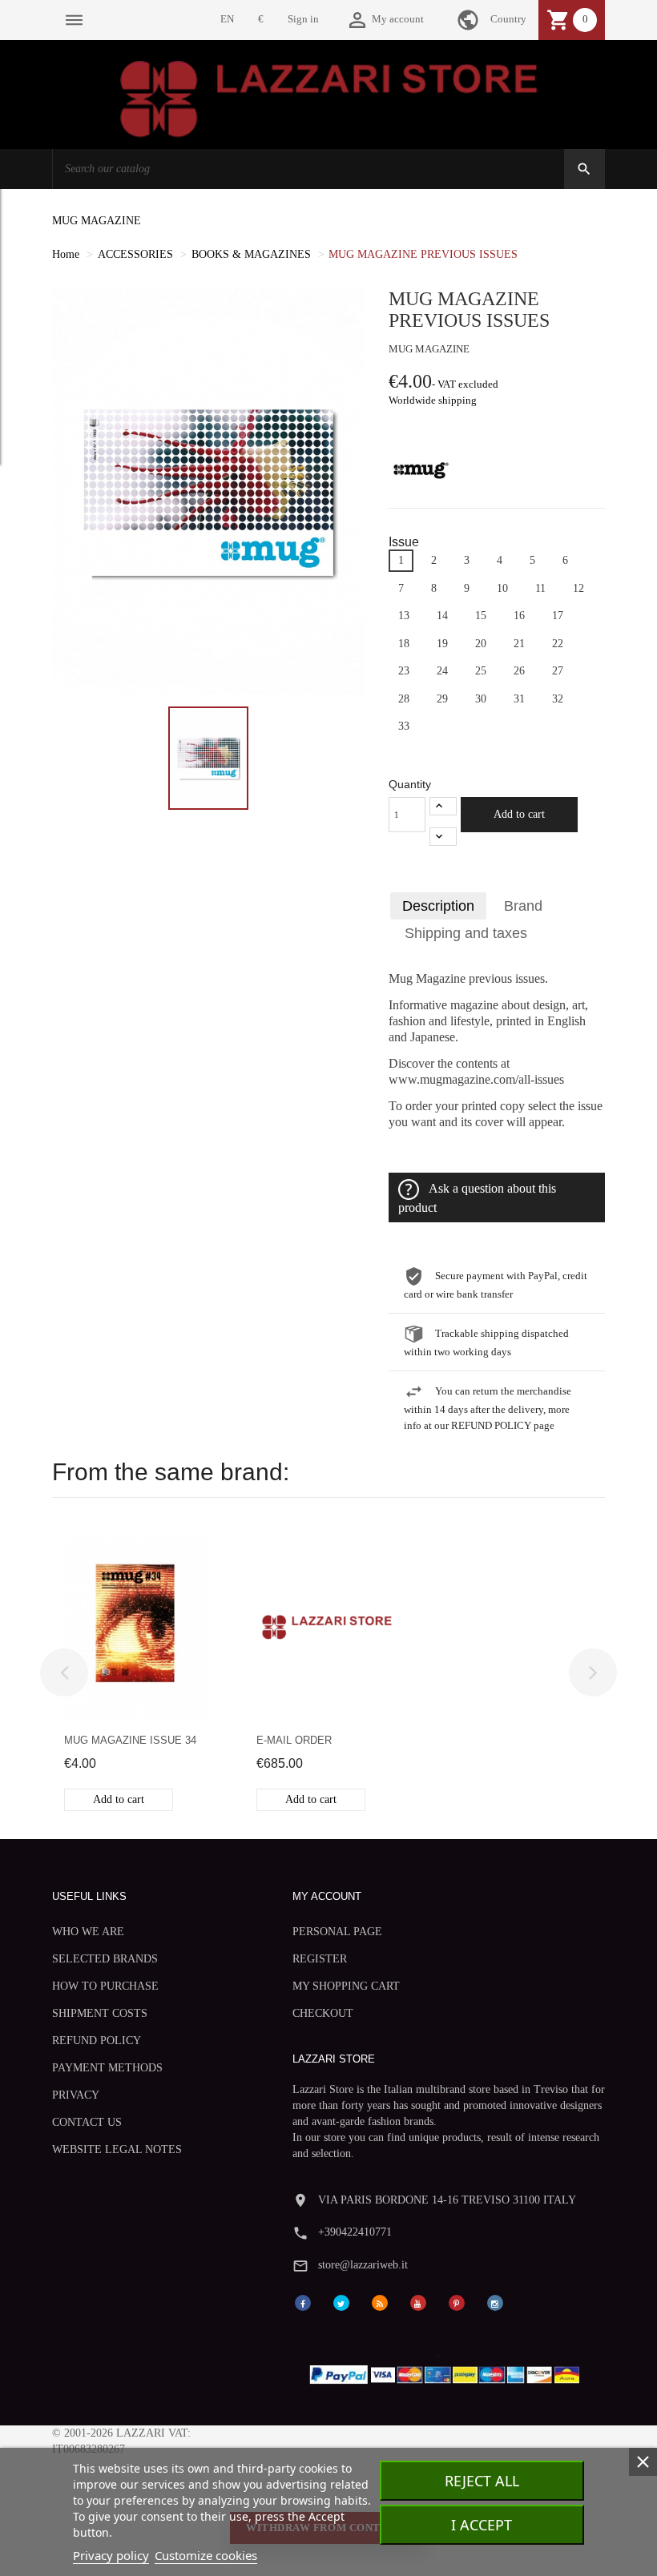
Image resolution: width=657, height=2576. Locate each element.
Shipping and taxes (466, 933)
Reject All (482, 2481)
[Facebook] (303, 2302)
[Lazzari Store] (329, 97)
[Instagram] (495, 2302)
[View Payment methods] (448, 2371)
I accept (482, 2525)
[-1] (443, 837)
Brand (523, 906)
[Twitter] (341, 2302)
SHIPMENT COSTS (100, 2013)
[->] (593, 1672)
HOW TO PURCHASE (105, 1986)
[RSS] (380, 2302)
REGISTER (320, 1959)
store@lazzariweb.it (363, 2265)
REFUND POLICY (97, 2041)
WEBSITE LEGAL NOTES (117, 2149)
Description (438, 906)
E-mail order (294, 1740)
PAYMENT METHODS (107, 2068)
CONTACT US (87, 2122)
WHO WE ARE (88, 1932)
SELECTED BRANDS (105, 1959)
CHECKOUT (323, 2013)
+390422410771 (355, 2232)
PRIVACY (76, 2095)
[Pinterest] (457, 2302)
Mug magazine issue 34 (130, 1740)
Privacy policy (111, 2555)
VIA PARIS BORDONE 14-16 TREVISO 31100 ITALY (447, 2200)
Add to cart (519, 814)
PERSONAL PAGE (337, 1932)
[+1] (443, 806)
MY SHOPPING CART (346, 1986)
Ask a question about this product (477, 1198)
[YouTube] (418, 2302)
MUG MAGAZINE (97, 221)
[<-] (64, 1672)
